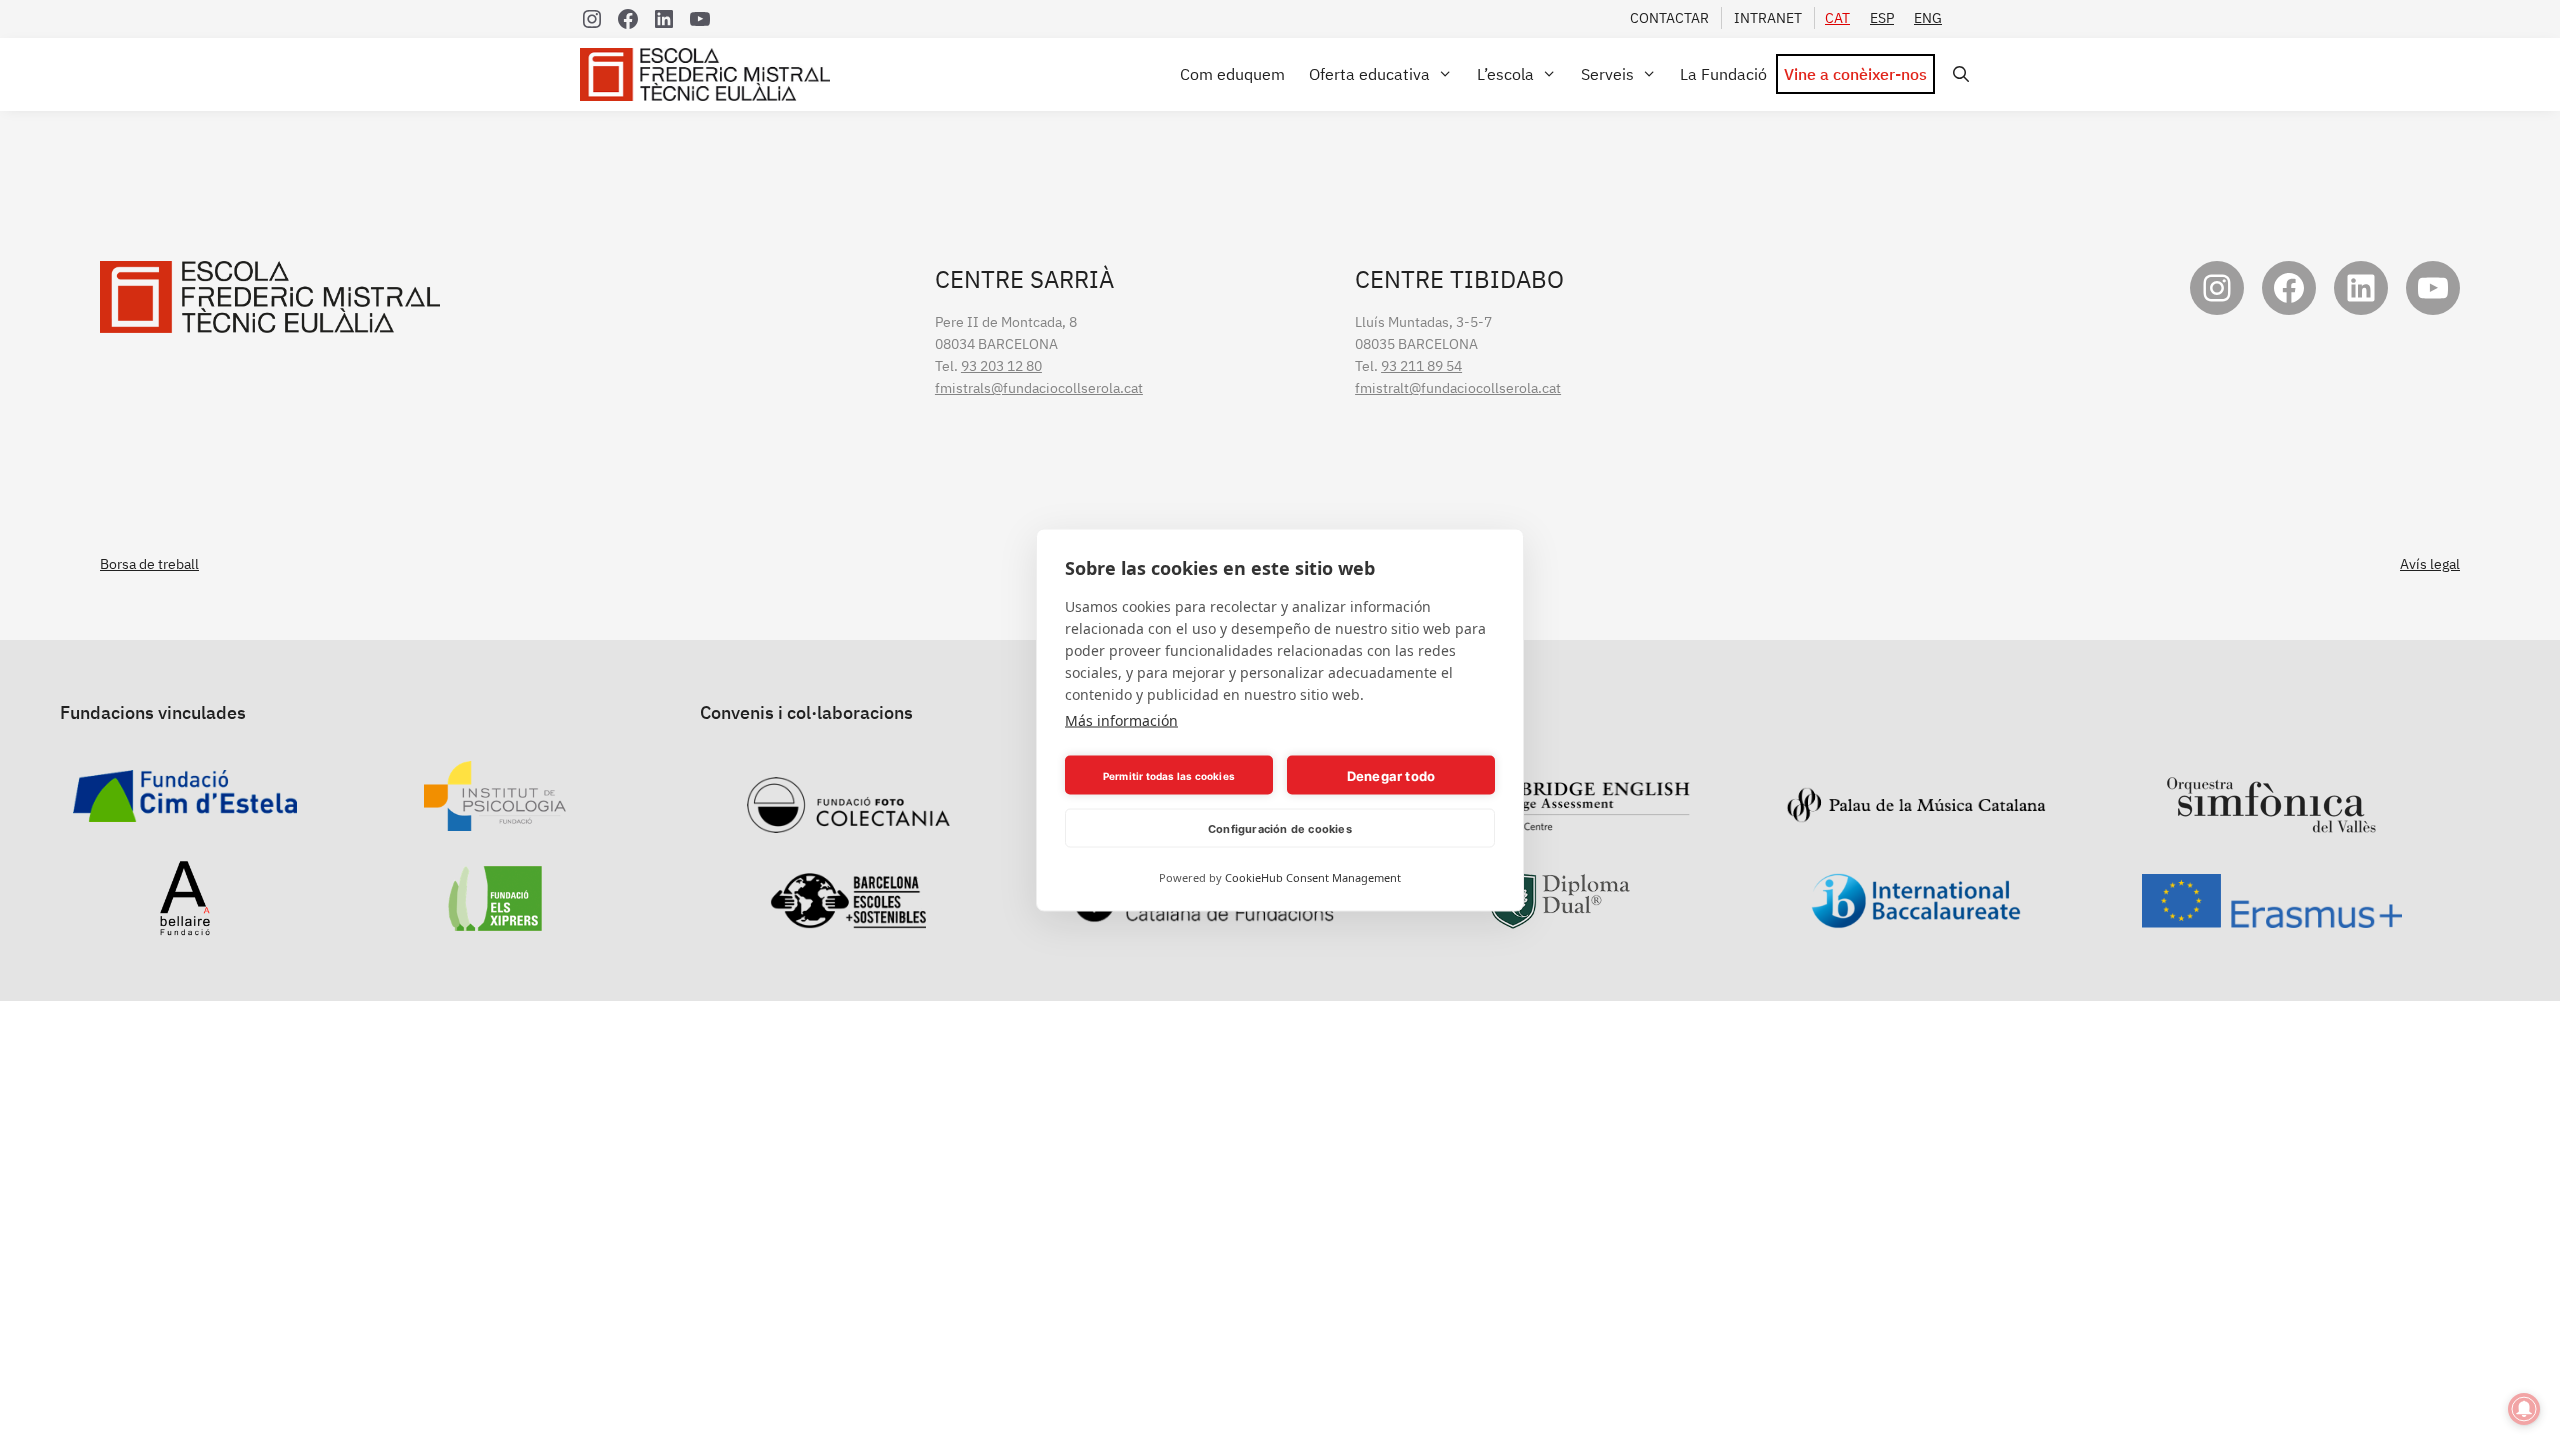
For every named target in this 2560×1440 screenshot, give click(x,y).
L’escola (1505, 74)
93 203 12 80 (1001, 366)
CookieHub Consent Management (1313, 877)
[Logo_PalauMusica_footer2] (1916, 813)
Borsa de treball (149, 564)
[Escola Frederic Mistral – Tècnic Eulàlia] (710, 74)
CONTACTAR (1669, 18)
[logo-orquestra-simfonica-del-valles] (2272, 822)
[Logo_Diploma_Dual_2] (1560, 918)
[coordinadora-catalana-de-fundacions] (1204, 912)
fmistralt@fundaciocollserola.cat (1458, 388)
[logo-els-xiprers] (495, 920)
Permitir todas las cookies (1169, 775)
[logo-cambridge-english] (1560, 820)
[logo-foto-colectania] (848, 822)
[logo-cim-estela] (185, 811)
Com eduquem (1232, 74)
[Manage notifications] (2524, 1409)
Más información (1121, 720)
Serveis (1607, 74)
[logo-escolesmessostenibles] (848, 918)
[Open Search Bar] (1957, 74)
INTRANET (1768, 18)
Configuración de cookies (1280, 828)
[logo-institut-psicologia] (494, 820)
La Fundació (1723, 74)
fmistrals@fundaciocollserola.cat (1039, 388)
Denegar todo (1391, 775)
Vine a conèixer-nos (1855, 74)
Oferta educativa (1369, 74)
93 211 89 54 (1421, 366)
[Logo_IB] (1916, 918)
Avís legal (2430, 564)
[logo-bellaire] (185, 925)
